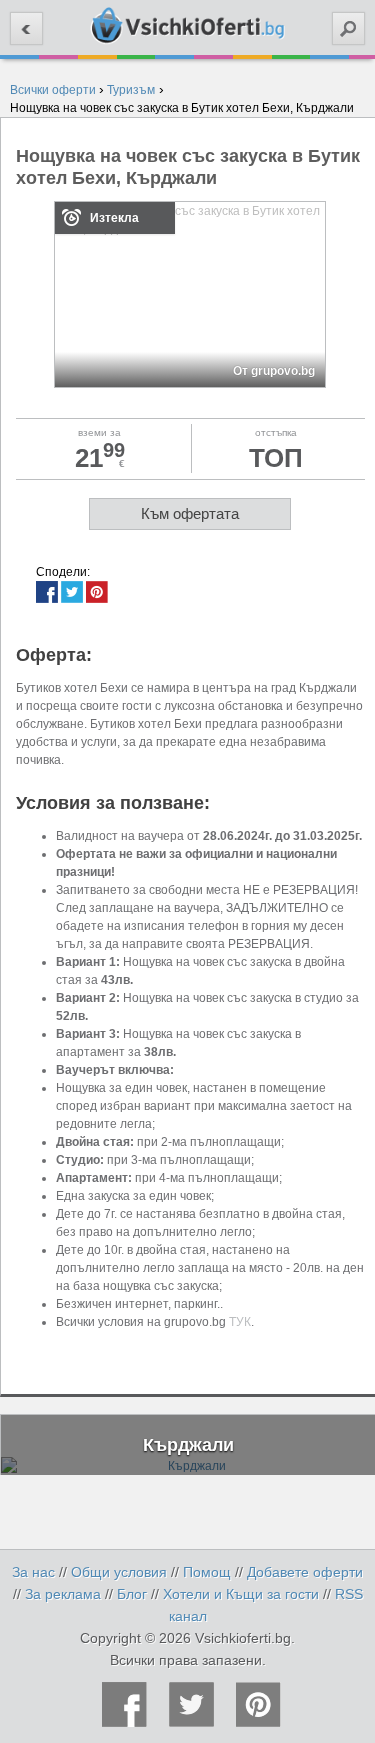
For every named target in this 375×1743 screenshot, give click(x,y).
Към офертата (190, 513)
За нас (33, 1572)
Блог (132, 1594)
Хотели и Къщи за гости (241, 1594)
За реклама (63, 1594)
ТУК (240, 1322)
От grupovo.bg (274, 371)
